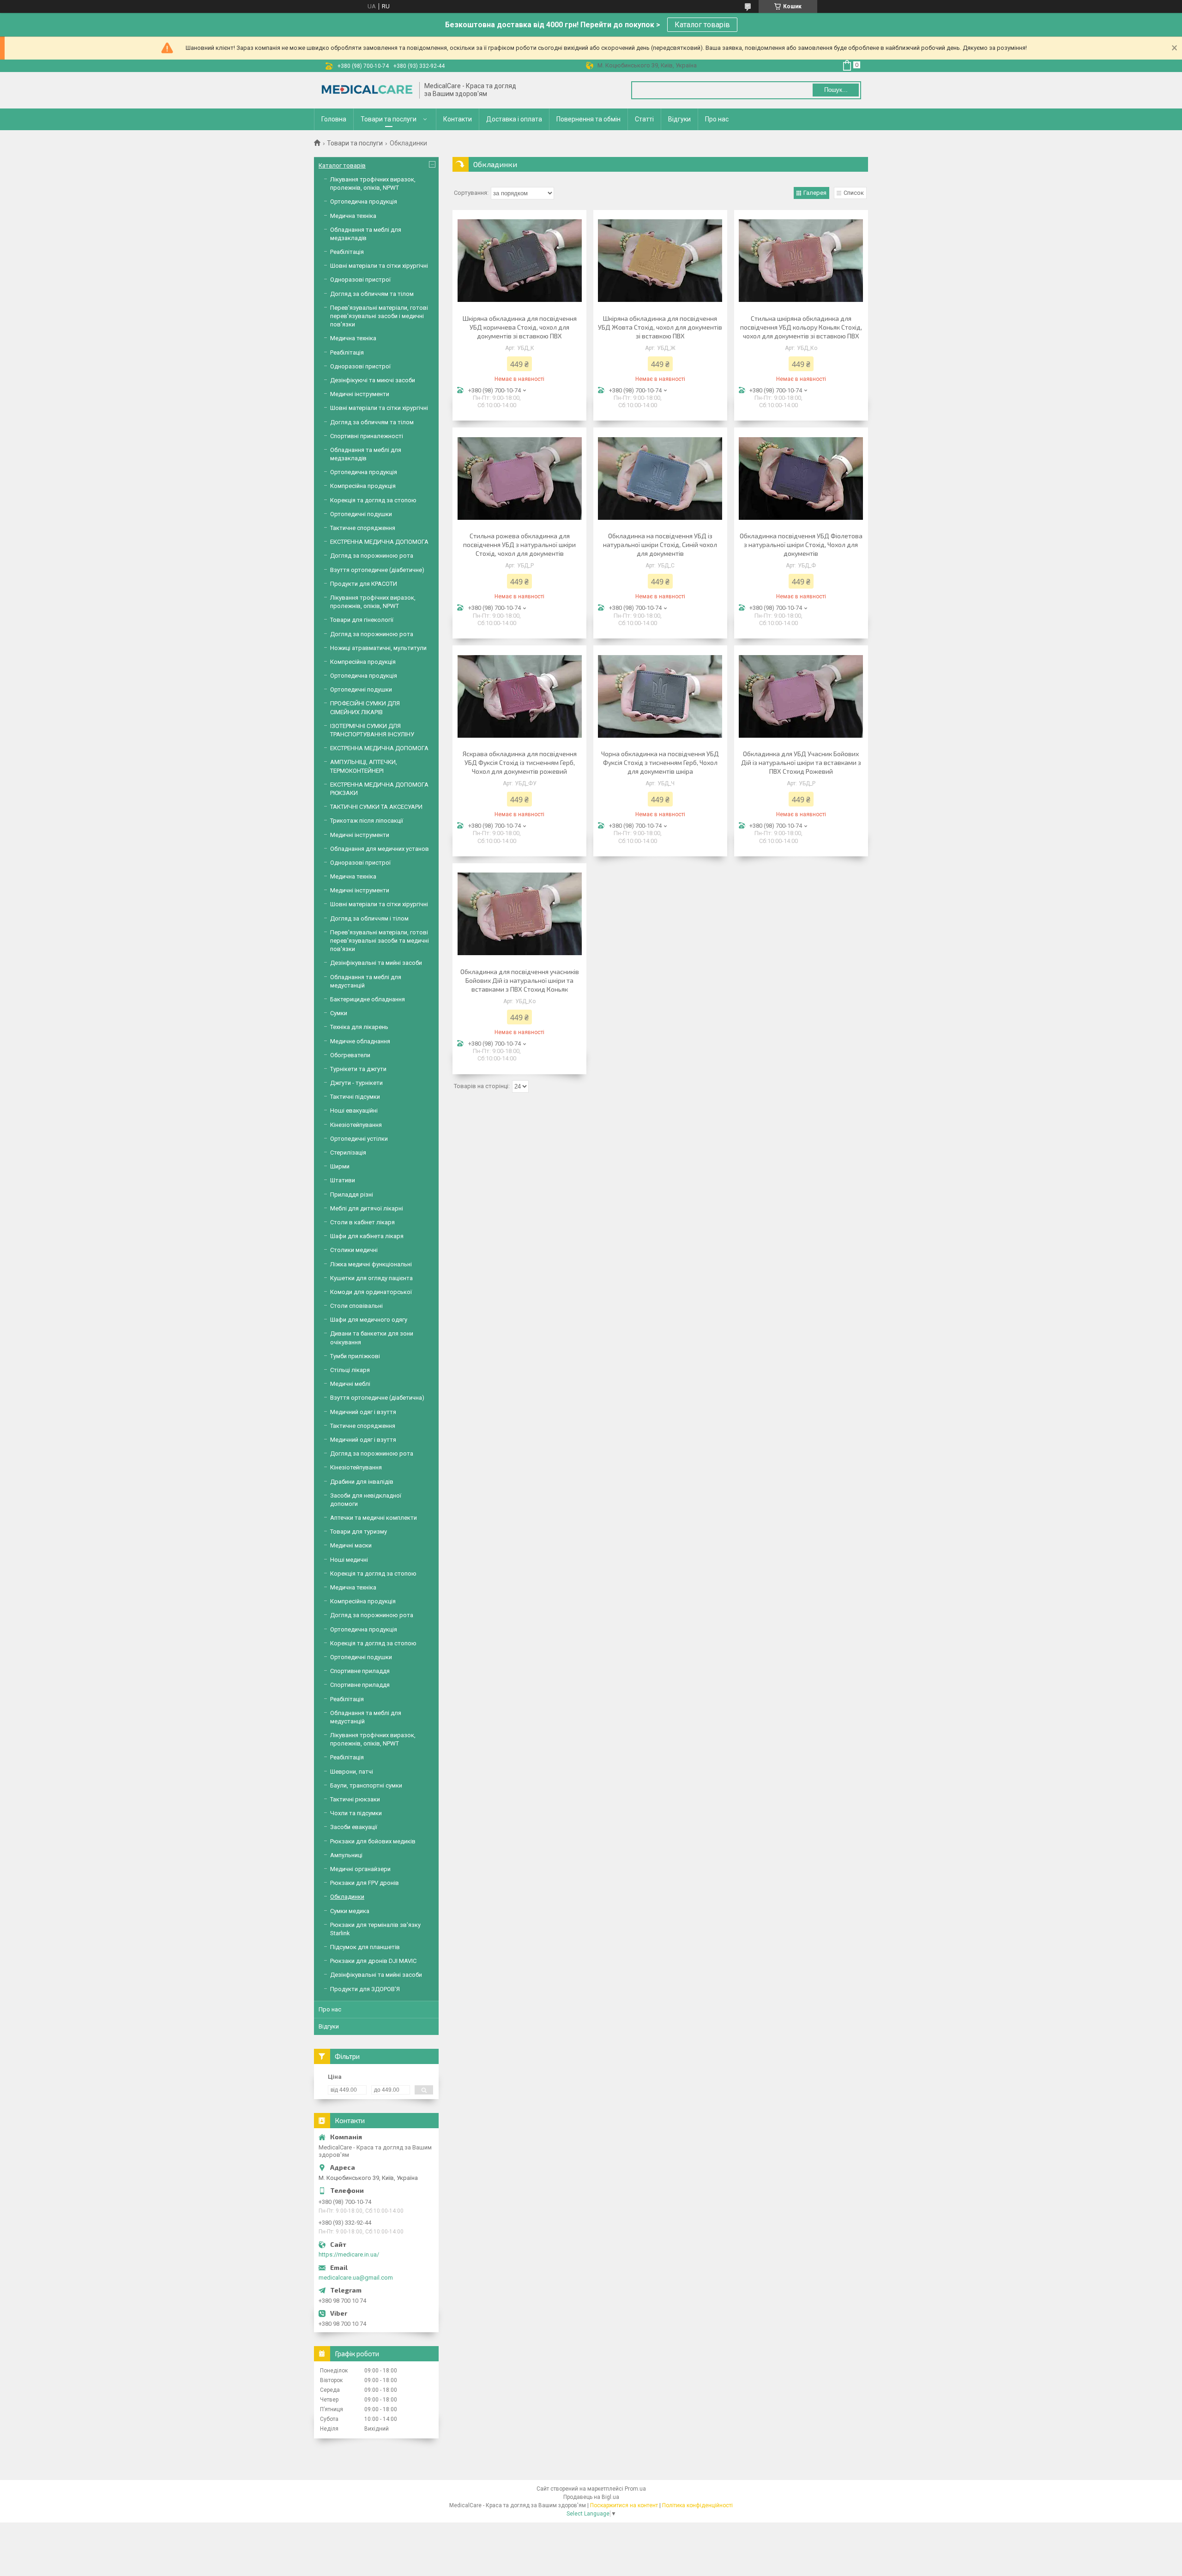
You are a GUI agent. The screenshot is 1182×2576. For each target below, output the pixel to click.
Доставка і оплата (514, 119)
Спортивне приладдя (360, 1671)
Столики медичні (354, 1250)
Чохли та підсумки (356, 1813)
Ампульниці (346, 1855)
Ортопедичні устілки (359, 1139)
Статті (644, 119)
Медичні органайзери (360, 1869)
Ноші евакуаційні (354, 1110)
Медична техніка (353, 216)
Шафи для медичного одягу (369, 1320)
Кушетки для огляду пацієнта (371, 1278)
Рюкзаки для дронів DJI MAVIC (373, 1961)
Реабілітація (347, 252)
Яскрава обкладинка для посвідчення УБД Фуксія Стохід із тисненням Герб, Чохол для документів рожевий (520, 762)
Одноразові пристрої (360, 280)
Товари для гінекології (362, 620)
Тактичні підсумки (355, 1097)
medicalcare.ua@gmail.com (356, 2278)
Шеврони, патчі (352, 1772)
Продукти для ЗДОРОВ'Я (365, 1989)
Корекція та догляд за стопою (373, 500)
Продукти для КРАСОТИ (364, 584)
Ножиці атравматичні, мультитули (378, 648)
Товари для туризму (359, 1532)
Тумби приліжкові (355, 1356)
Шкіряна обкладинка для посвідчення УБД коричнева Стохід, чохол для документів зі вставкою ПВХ (520, 327)
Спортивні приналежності (367, 436)
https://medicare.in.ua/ (349, 2254)
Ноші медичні (349, 1560)
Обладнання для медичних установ (380, 849)
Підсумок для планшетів (365, 1947)
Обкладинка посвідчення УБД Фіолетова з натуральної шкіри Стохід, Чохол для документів (801, 545)
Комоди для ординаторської (371, 1292)
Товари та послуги (389, 119)
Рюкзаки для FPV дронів (365, 1883)
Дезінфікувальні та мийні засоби (376, 963)
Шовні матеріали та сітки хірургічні (379, 266)
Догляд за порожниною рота (372, 556)
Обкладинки (347, 1897)
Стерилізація (348, 1153)
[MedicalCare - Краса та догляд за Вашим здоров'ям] (367, 90)
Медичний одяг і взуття (363, 1412)
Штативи (343, 1180)
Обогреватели (350, 1055)
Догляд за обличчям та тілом (372, 294)
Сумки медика (350, 1911)
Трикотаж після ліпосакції (367, 821)
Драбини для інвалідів (362, 1482)
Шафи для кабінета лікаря (367, 1236)
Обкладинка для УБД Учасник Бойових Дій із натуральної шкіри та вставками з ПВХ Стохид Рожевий (801, 762)
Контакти (458, 119)
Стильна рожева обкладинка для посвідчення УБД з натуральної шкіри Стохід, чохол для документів (519, 545)
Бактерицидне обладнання (368, 999)
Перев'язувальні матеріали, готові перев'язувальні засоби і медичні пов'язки (379, 316)
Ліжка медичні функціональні (371, 1264)
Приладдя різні (352, 1195)
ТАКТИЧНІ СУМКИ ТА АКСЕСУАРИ (376, 807)
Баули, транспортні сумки (366, 1785)
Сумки (339, 1013)
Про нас (717, 119)
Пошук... (836, 90)
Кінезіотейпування (356, 1125)
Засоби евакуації (354, 1827)
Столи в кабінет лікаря (362, 1222)
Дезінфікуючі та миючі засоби (373, 380)
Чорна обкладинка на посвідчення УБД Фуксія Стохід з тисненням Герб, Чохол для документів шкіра (660, 762)
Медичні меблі (350, 1384)
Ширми (340, 1166)
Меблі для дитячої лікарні (367, 1208)
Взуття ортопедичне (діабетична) (377, 1398)
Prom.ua (635, 2489)
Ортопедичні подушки (361, 514)
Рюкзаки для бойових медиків (373, 1841)
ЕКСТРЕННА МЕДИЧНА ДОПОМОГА (379, 542)
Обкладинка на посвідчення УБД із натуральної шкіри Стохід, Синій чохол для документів (660, 545)
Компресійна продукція (363, 486)
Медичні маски (351, 1545)
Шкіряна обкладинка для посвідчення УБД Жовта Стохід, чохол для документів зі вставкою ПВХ (660, 327)
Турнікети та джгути (358, 1069)
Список (854, 193)
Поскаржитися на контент (624, 2505)
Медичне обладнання (360, 1041)
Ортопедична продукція (364, 202)
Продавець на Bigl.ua (591, 2497)
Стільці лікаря (350, 1370)
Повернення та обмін (588, 119)
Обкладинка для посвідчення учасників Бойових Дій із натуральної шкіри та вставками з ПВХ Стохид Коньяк (520, 980)
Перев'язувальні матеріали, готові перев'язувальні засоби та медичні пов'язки (380, 941)
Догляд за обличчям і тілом (369, 918)
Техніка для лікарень (359, 1027)
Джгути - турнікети (356, 1083)
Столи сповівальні (356, 1306)
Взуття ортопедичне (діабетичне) (377, 570)
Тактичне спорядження (363, 528)
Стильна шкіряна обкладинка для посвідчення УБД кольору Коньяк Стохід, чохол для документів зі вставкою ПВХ (801, 327)
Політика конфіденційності (697, 2505)
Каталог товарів (702, 25)
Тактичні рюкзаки (355, 1799)
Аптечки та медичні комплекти (374, 1518)
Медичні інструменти (360, 394)
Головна (334, 119)
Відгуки (679, 119)
